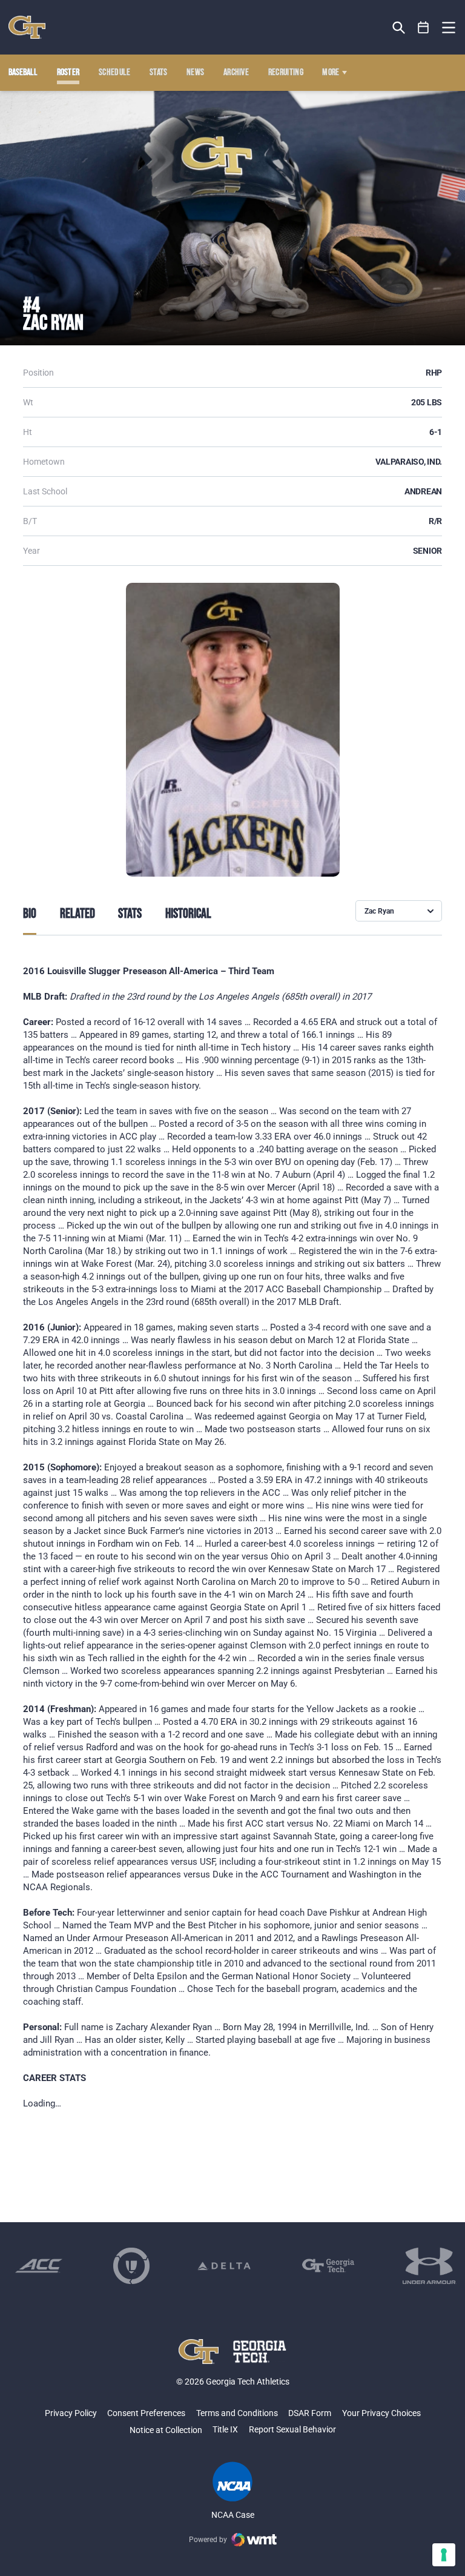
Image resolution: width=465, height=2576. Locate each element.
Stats (159, 73)
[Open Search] (399, 28)
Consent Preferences (146, 2413)
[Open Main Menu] (449, 28)
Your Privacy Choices (381, 2413)
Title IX (225, 2429)
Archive (236, 73)
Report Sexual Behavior (292, 2429)
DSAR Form (310, 2413)
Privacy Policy (71, 2413)
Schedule (115, 73)
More (331, 73)
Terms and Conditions (237, 2413)
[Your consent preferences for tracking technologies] (444, 2555)
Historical (188, 914)
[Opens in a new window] (39, 2266)
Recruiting (286, 73)
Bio (30, 914)
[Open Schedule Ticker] (424, 28)
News (195, 73)
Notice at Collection (166, 2430)
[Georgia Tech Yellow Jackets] (27, 27)
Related (77, 914)
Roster (68, 73)
